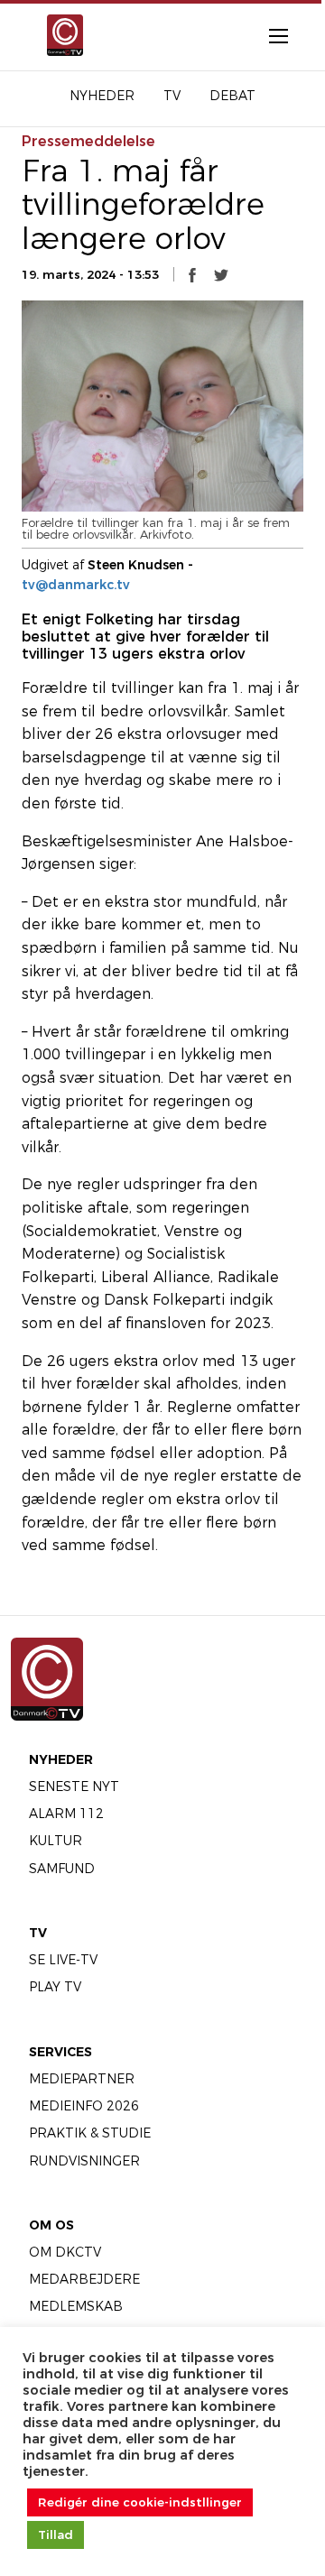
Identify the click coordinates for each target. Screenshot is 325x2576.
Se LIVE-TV (63, 1960)
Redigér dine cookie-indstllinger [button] (140, 2502)
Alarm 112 (66, 1814)
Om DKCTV (65, 2252)
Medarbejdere (84, 2279)
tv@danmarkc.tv (76, 585)
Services (60, 2052)
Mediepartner (82, 2079)
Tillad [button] (56, 2534)
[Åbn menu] (269, 35)
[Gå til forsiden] (57, 35)
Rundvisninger (84, 2161)
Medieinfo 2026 (84, 2106)
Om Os (51, 2225)
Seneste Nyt (74, 1787)
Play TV (55, 1987)
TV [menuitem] (172, 96)
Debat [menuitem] (232, 96)
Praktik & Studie (90, 2133)
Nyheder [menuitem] (102, 96)
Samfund (62, 1869)
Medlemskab (76, 2306)
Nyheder (61, 1759)
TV (38, 1933)
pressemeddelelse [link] (88, 141)
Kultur (56, 1841)
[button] (192, 274)
